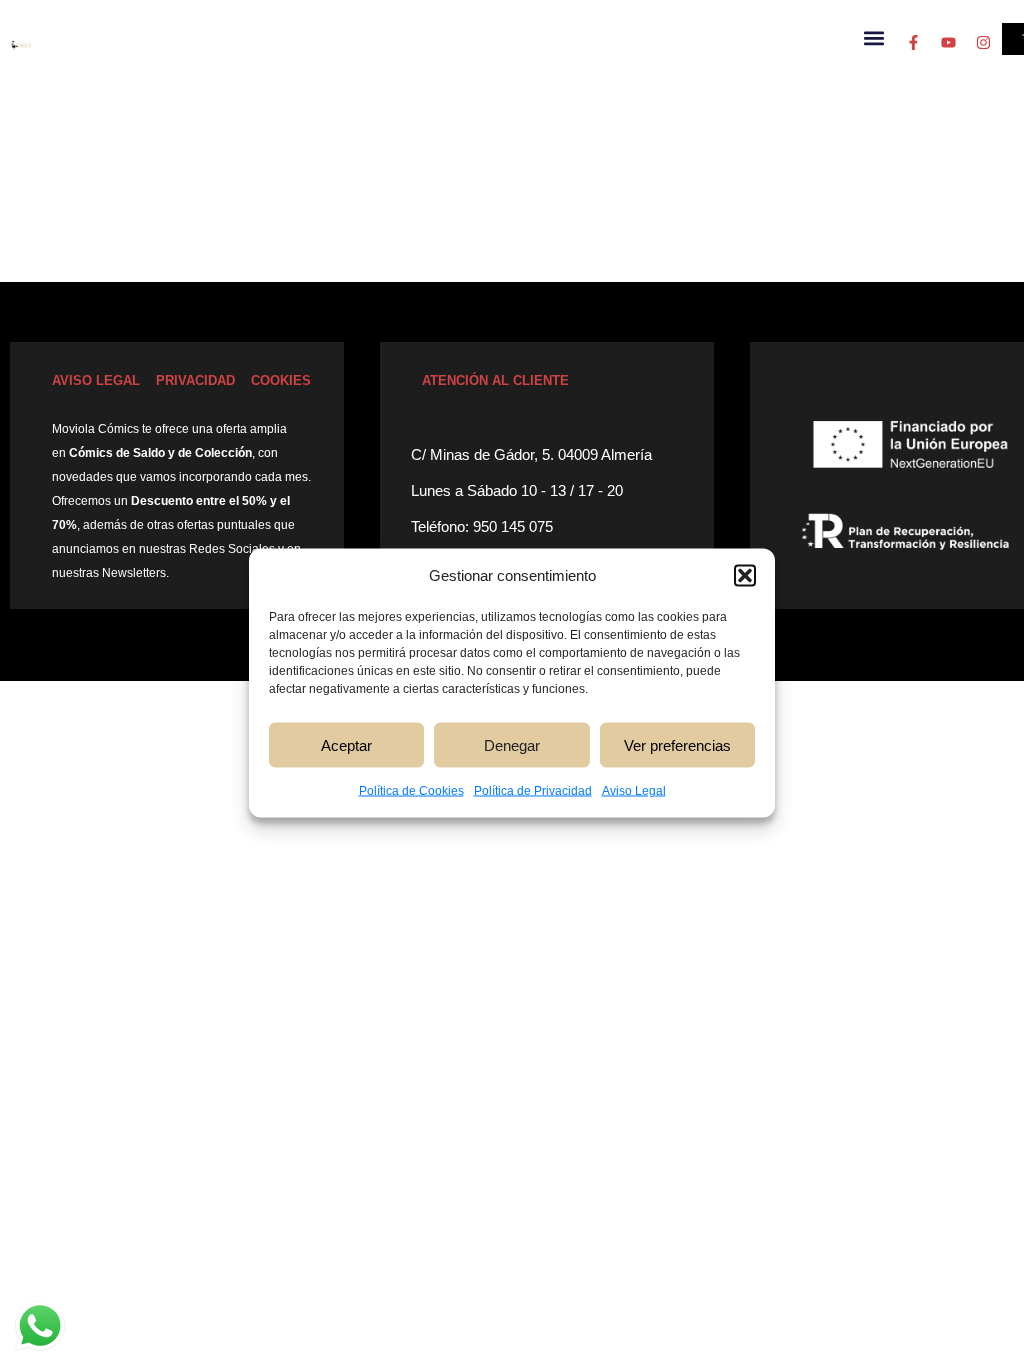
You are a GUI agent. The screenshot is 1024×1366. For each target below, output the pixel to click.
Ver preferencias (677, 744)
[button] (745, 576)
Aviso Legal (634, 791)
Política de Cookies (411, 791)
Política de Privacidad (533, 791)
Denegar (512, 744)
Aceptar (346, 744)
